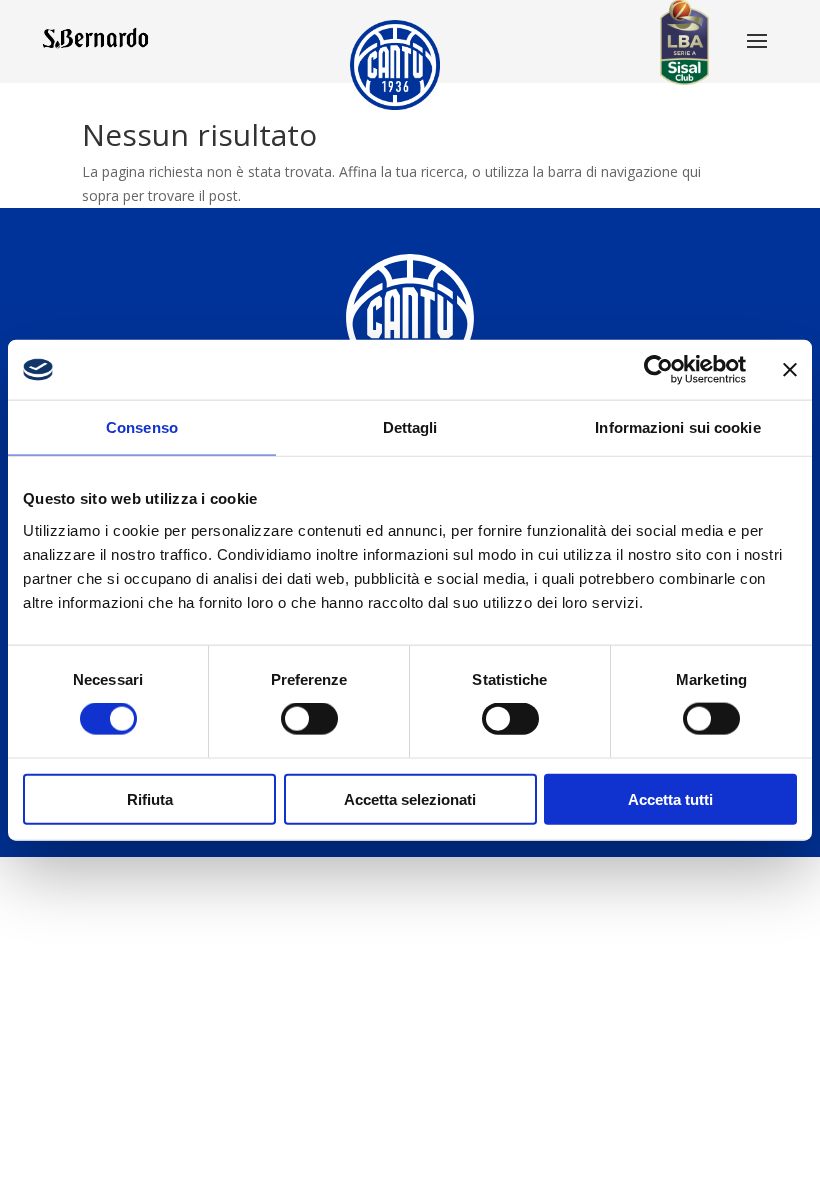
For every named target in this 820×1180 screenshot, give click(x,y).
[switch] (309, 719)
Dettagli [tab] (410, 427)
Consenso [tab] (142, 427)
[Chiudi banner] (790, 370)
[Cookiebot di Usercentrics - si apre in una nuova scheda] (658, 370)
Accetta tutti (670, 798)
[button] (757, 43)
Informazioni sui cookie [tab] (677, 427)
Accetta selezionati (410, 798)
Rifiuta (150, 798)
